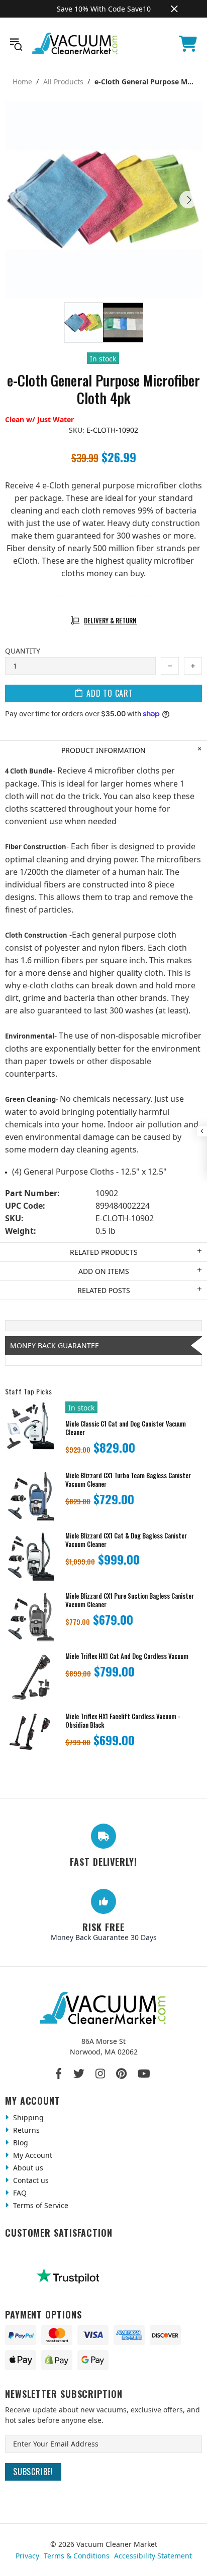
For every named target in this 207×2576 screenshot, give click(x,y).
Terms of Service (40, 2205)
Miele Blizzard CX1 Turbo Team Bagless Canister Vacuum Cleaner (128, 1480)
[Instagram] (100, 2074)
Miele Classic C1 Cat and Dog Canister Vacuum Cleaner (126, 1428)
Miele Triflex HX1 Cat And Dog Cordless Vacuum (127, 1656)
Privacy (27, 2556)
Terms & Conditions (77, 2556)
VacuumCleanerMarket (75, 44)
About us (27, 2168)
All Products (63, 82)
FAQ (19, 2193)
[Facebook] (59, 2074)
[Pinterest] (121, 2074)
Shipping (27, 2117)
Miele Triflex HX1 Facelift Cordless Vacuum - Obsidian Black (123, 1721)
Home (22, 82)
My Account (32, 2155)
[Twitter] (79, 2074)
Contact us (30, 2180)
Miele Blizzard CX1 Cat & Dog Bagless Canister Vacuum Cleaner (126, 1540)
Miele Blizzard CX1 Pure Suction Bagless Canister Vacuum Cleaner (130, 1600)
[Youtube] (144, 2074)
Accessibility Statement (153, 2556)
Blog (20, 2143)
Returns (25, 2130)
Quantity (23, 651)
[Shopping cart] (188, 44)
